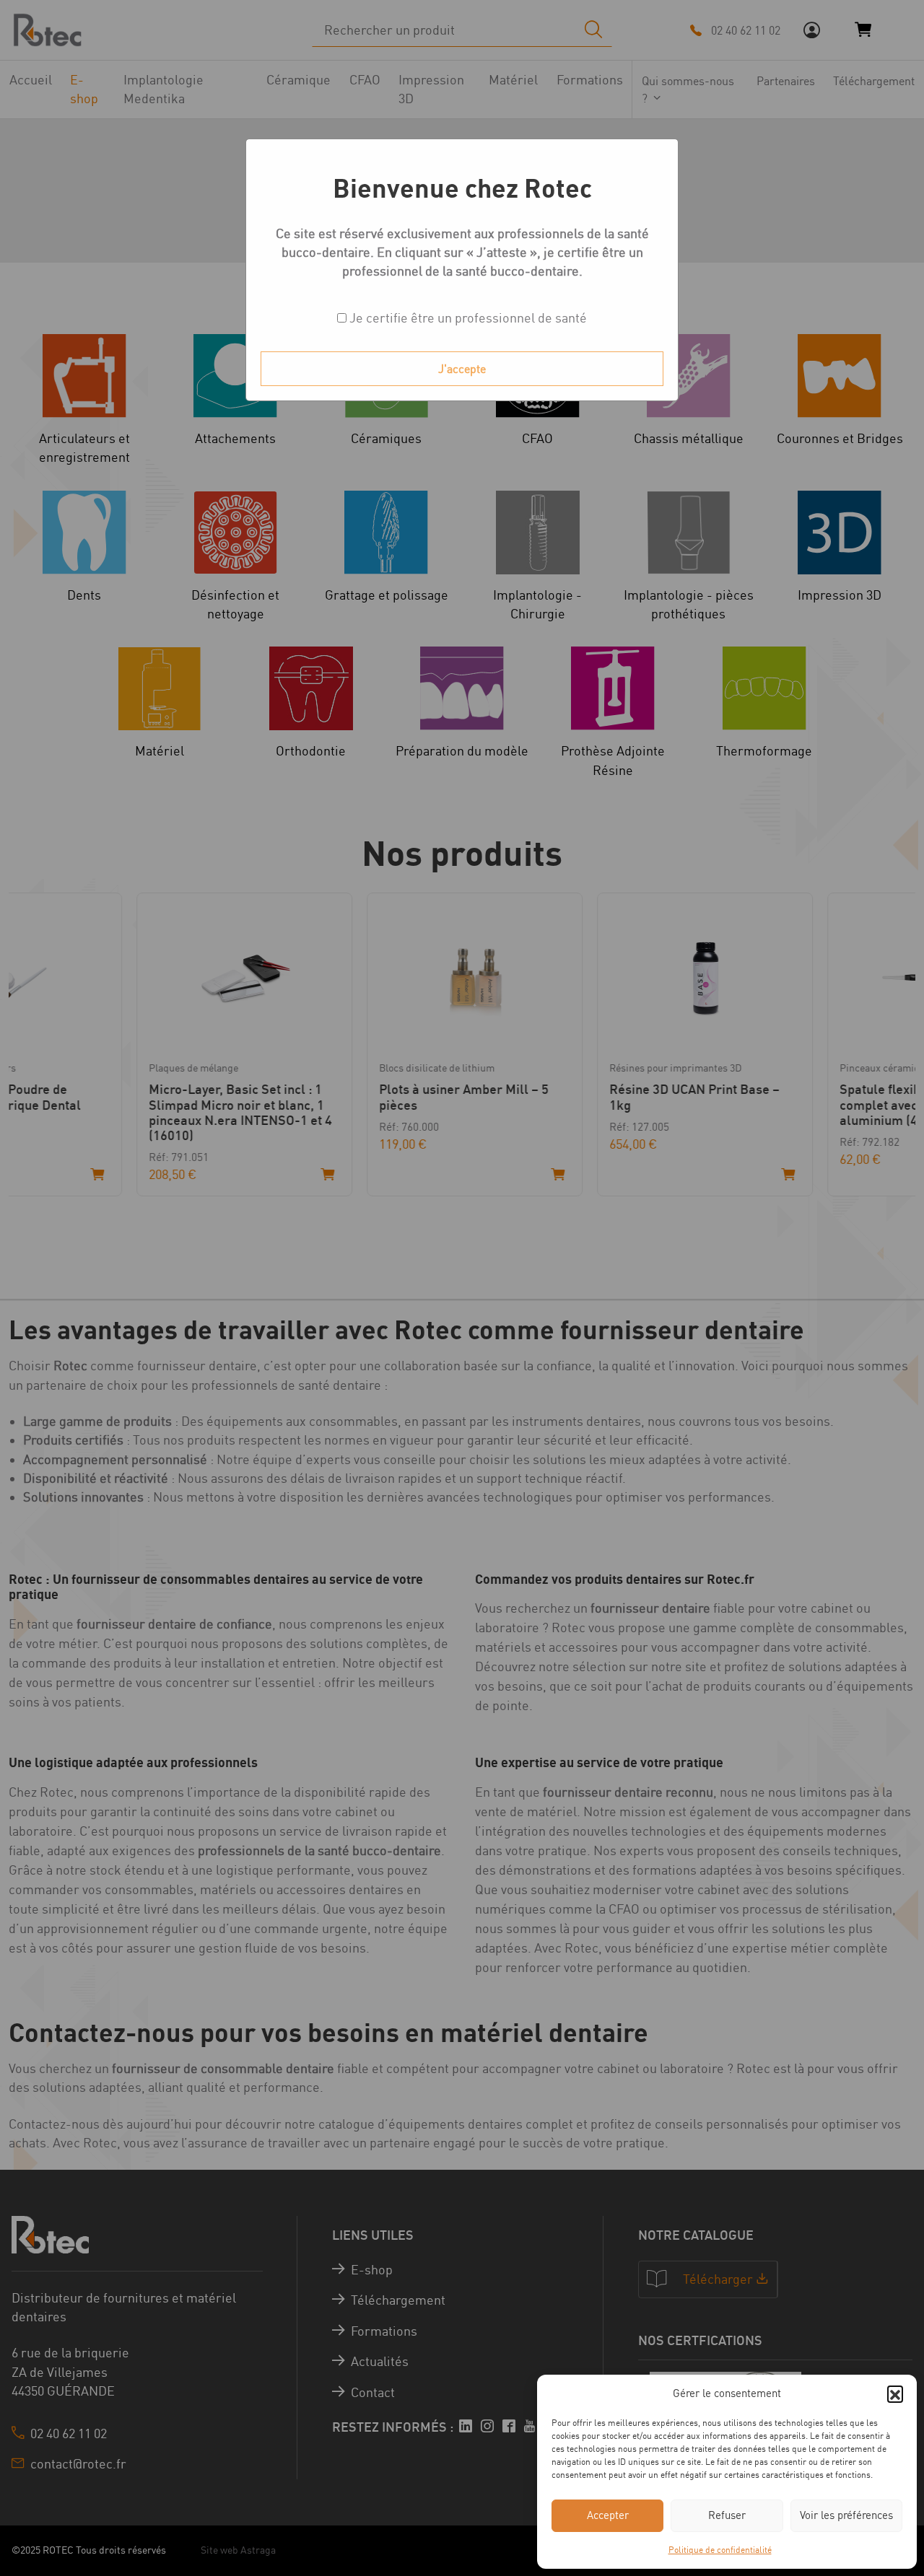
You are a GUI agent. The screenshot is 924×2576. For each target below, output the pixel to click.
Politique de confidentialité (720, 2550)
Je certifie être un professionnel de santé (467, 318)
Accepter (608, 2515)
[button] (895, 2393)
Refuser (727, 2515)
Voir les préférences (846, 2515)
